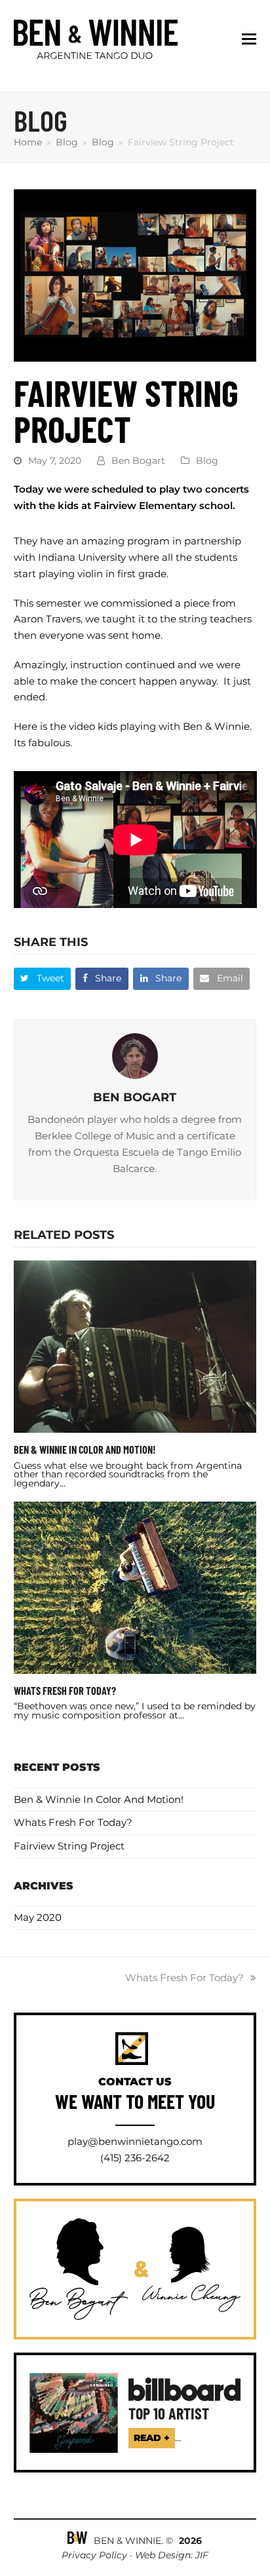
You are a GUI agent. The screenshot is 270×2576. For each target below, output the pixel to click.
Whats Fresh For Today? (65, 1691)
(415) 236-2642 (135, 2158)
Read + (152, 2438)
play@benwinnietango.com (135, 2141)
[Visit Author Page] (135, 1054)
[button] (249, 39)
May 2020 (38, 1917)
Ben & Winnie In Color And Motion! (85, 1449)
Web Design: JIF (172, 2555)
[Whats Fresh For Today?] (135, 1586)
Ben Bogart (138, 461)
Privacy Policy (96, 2555)
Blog (207, 461)
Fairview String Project (69, 1846)
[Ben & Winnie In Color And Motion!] (135, 1345)
